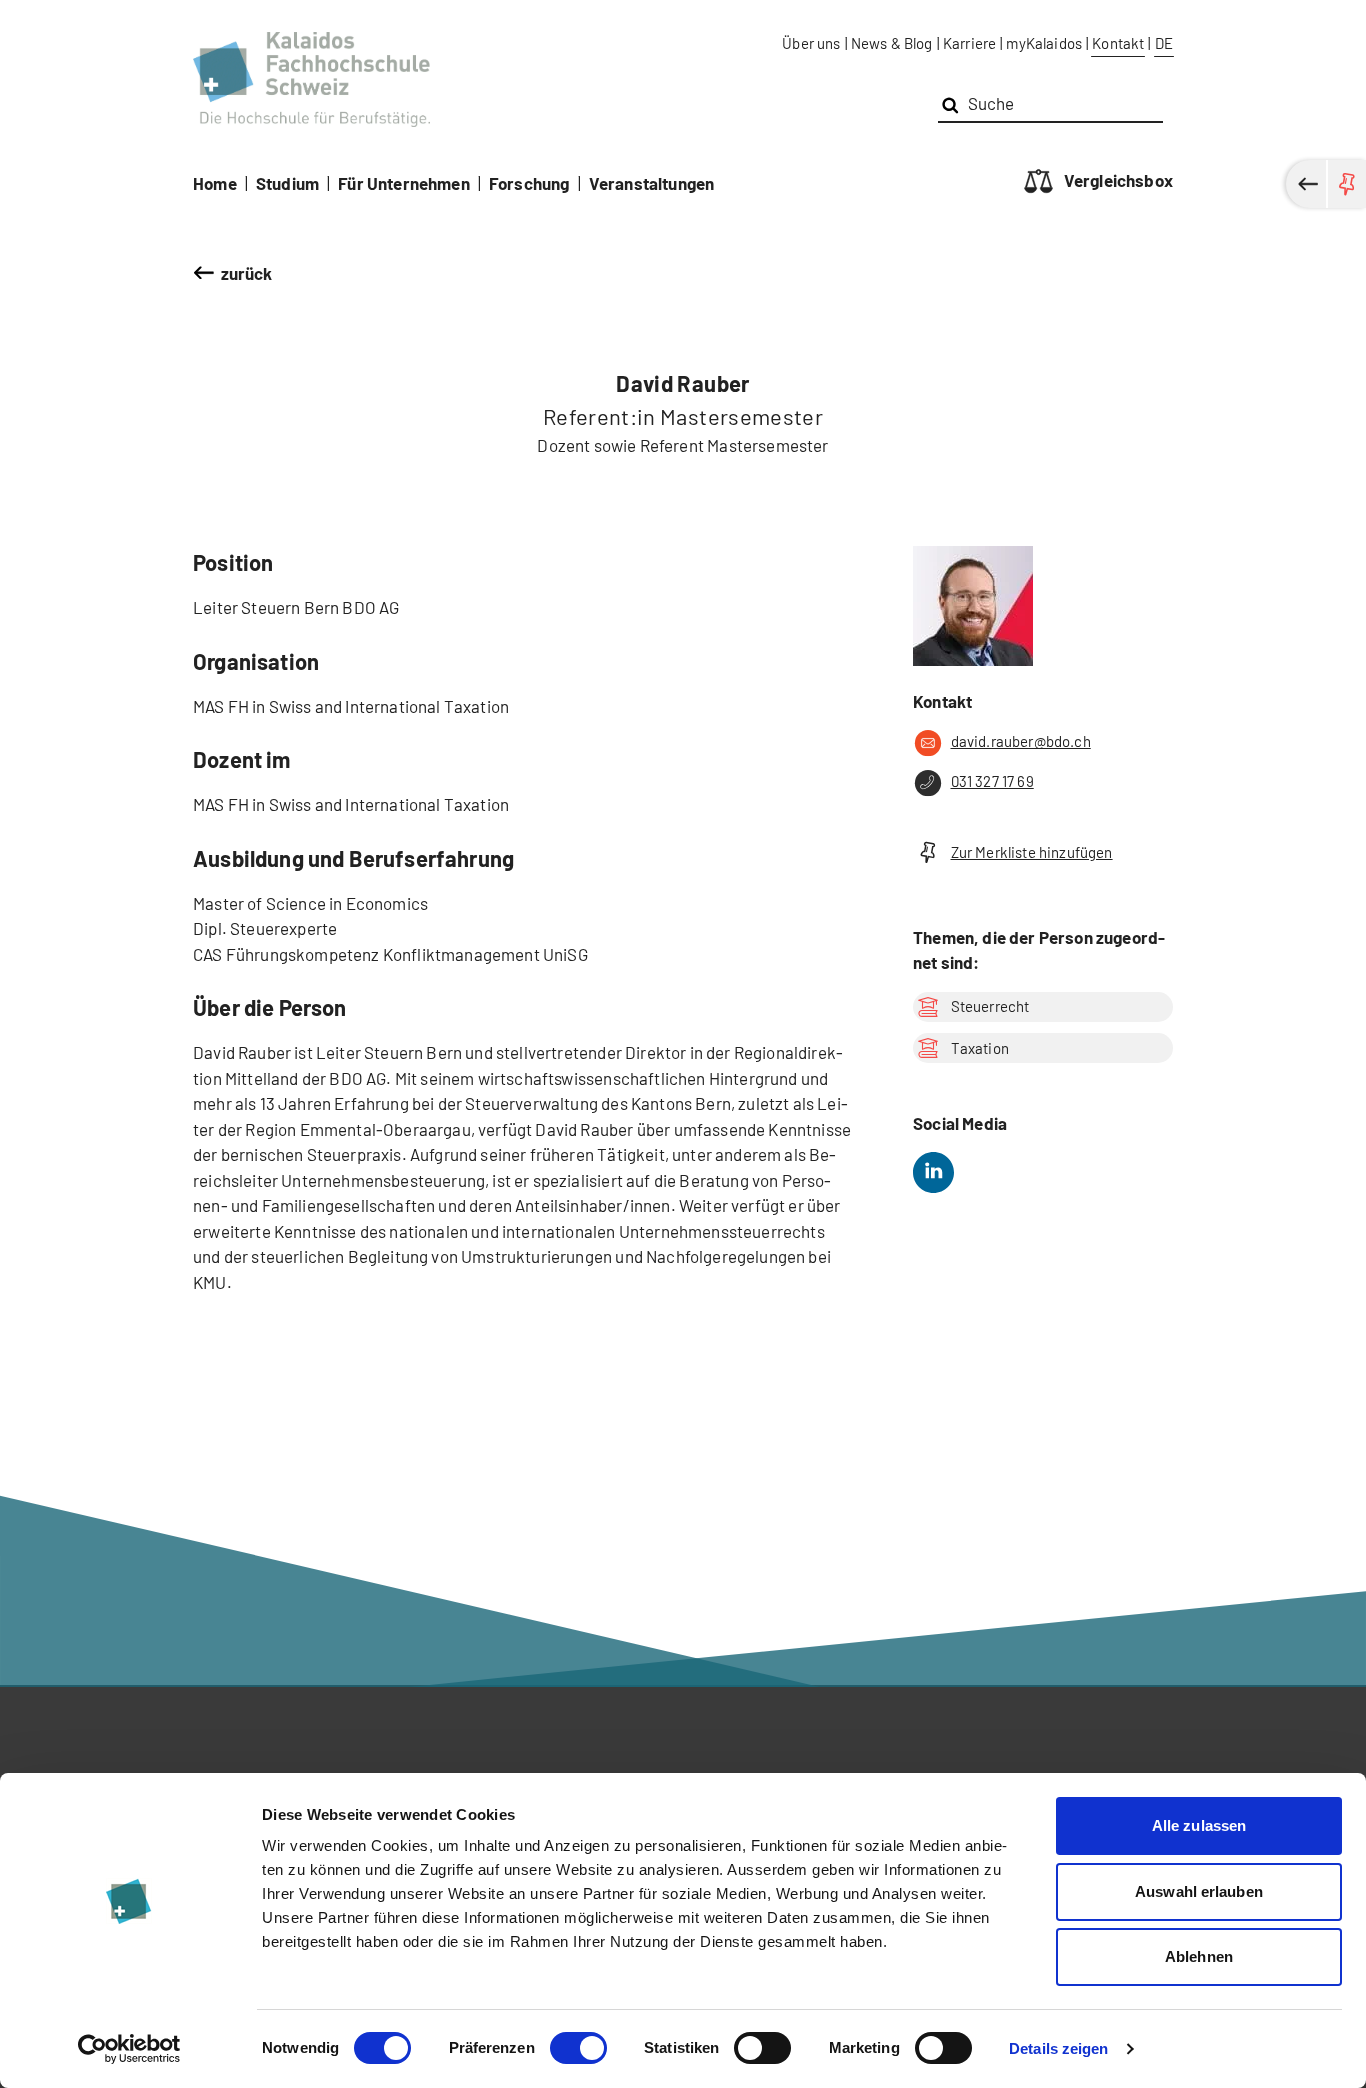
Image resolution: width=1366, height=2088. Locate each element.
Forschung (529, 183)
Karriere (969, 43)
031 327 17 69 (992, 781)
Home (215, 183)
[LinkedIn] (933, 1172)
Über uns (811, 43)
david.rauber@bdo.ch (1021, 741)
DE (1164, 43)
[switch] (578, 2048)
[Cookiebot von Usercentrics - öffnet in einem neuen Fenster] (129, 2049)
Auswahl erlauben (1199, 1891)
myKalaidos (1044, 43)
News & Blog (892, 43)
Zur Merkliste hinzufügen (1032, 852)
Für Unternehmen (404, 183)
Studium (287, 183)
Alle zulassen (1199, 1825)
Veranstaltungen (652, 183)
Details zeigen (1058, 2048)
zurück (247, 273)
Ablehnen (1199, 1956)
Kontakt (1118, 43)
